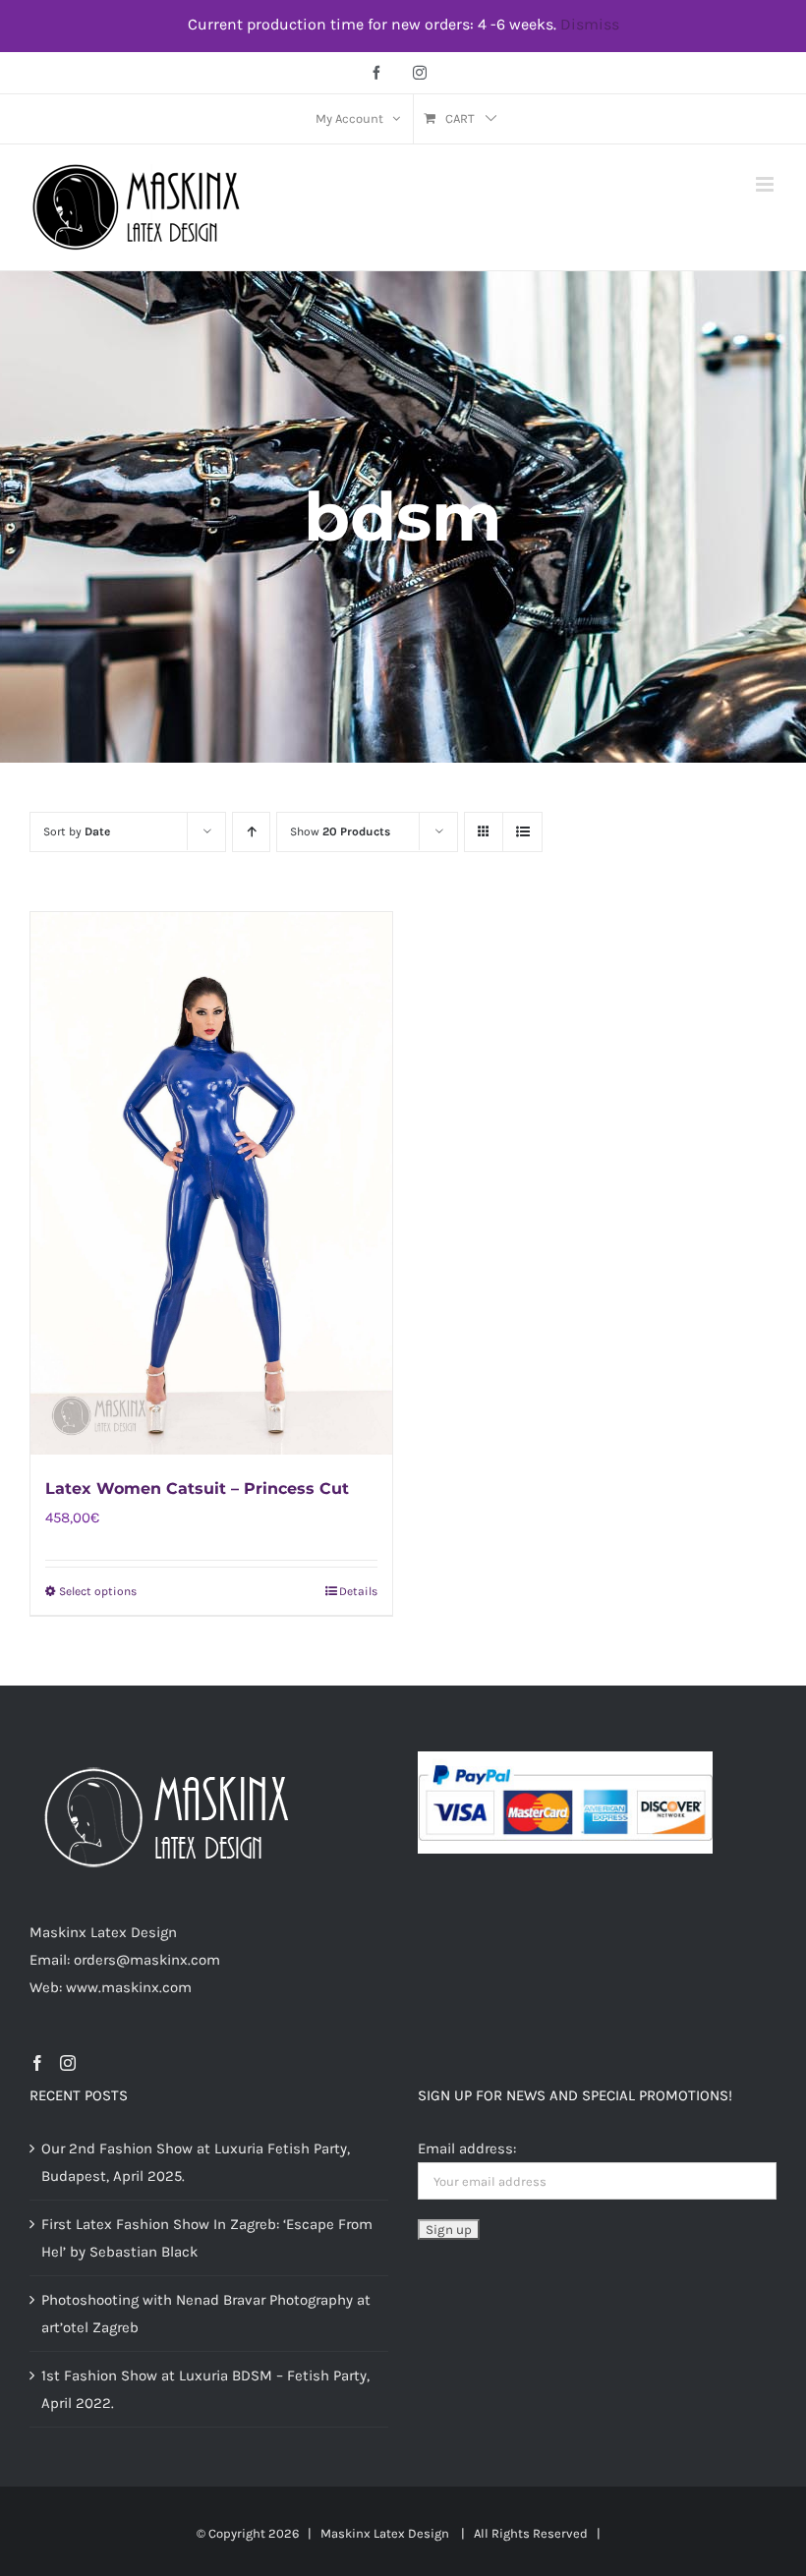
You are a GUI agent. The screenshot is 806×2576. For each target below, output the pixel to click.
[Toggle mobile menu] (766, 184)
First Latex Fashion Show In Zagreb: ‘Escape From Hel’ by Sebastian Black (207, 2238)
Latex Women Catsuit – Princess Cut (197, 1488)
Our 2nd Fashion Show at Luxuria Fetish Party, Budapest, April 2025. (196, 2162)
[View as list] (522, 832)
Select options (98, 1591)
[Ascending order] (251, 832)
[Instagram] (68, 2063)
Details (358, 1591)
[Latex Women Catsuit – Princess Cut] (211, 1183)
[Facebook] (37, 2063)
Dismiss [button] (590, 24)
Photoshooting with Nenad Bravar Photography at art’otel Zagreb (206, 2314)
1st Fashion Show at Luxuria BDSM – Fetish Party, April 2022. (205, 2389)
